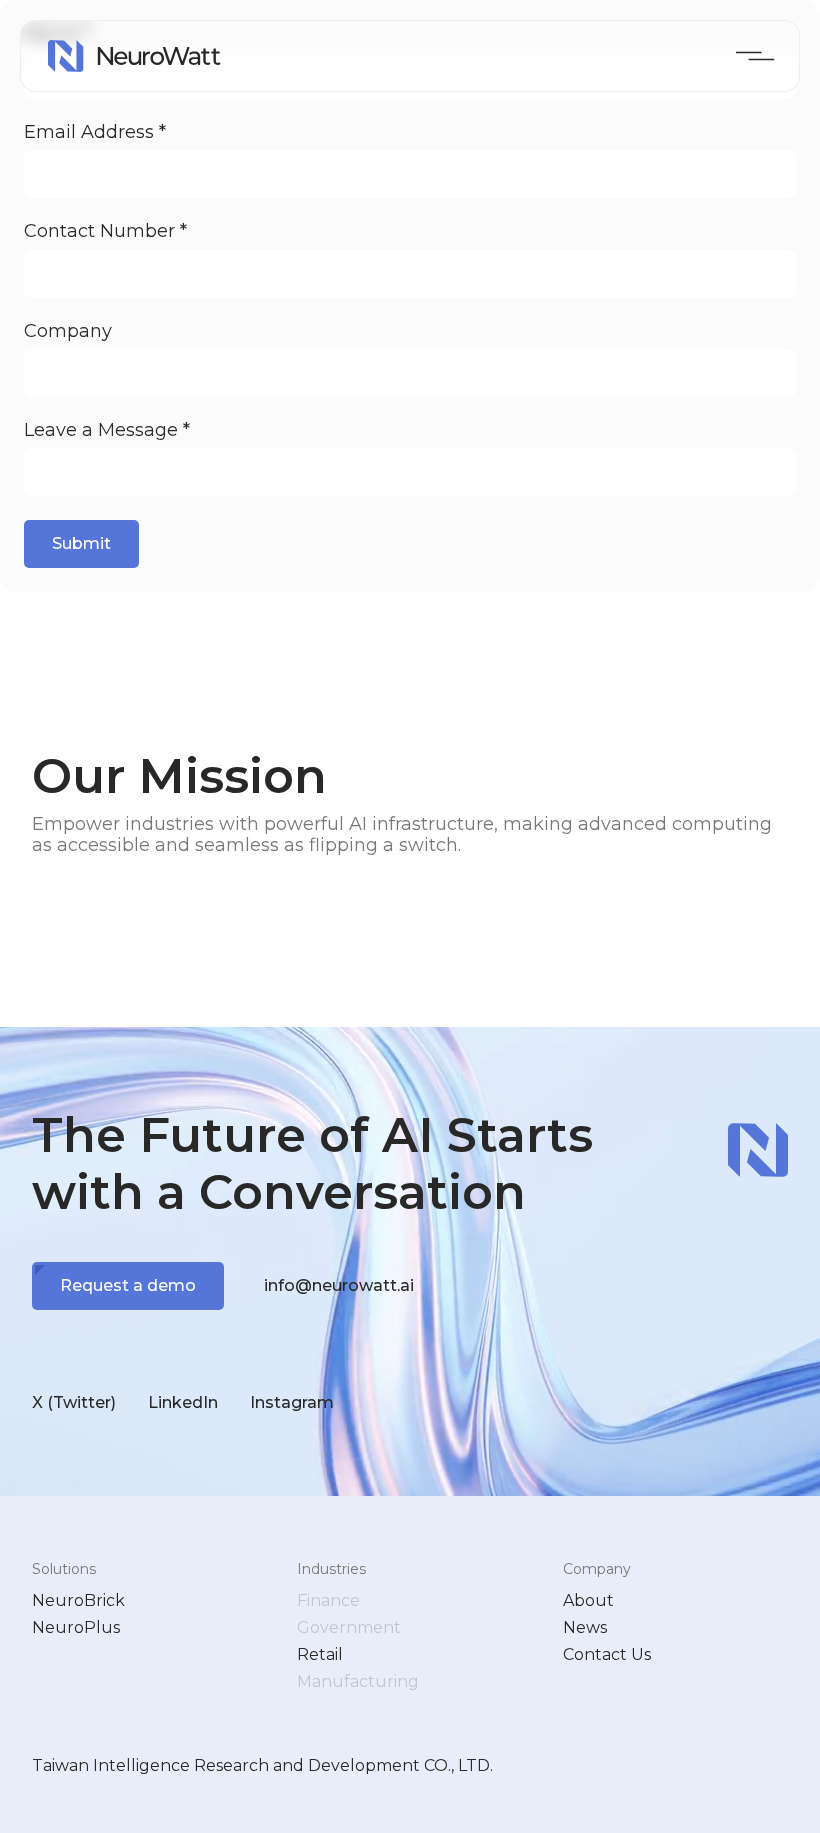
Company (68, 331)
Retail (320, 1654)
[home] (134, 56)
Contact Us (607, 1654)
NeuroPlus (76, 1627)
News (585, 1627)
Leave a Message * (107, 430)
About (588, 1600)
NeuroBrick (78, 1600)
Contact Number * (105, 231)
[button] (756, 56)
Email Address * (95, 132)
